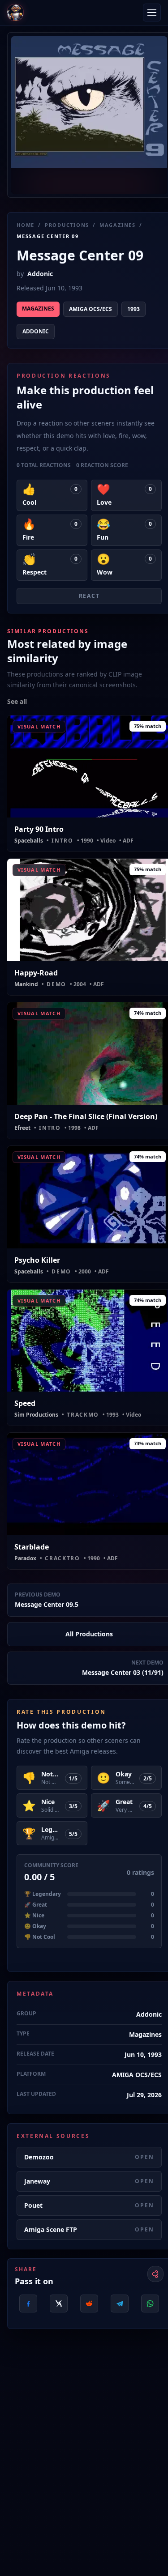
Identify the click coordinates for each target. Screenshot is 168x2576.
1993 (134, 309)
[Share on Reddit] (89, 2303)
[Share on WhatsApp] (150, 2303)
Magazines (118, 225)
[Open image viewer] (89, 115)
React (89, 596)
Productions (67, 225)
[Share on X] (59, 2303)
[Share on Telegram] (120, 2303)
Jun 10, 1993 (143, 2054)
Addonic (40, 274)
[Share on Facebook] (28, 2303)
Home (26, 225)
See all (17, 701)
